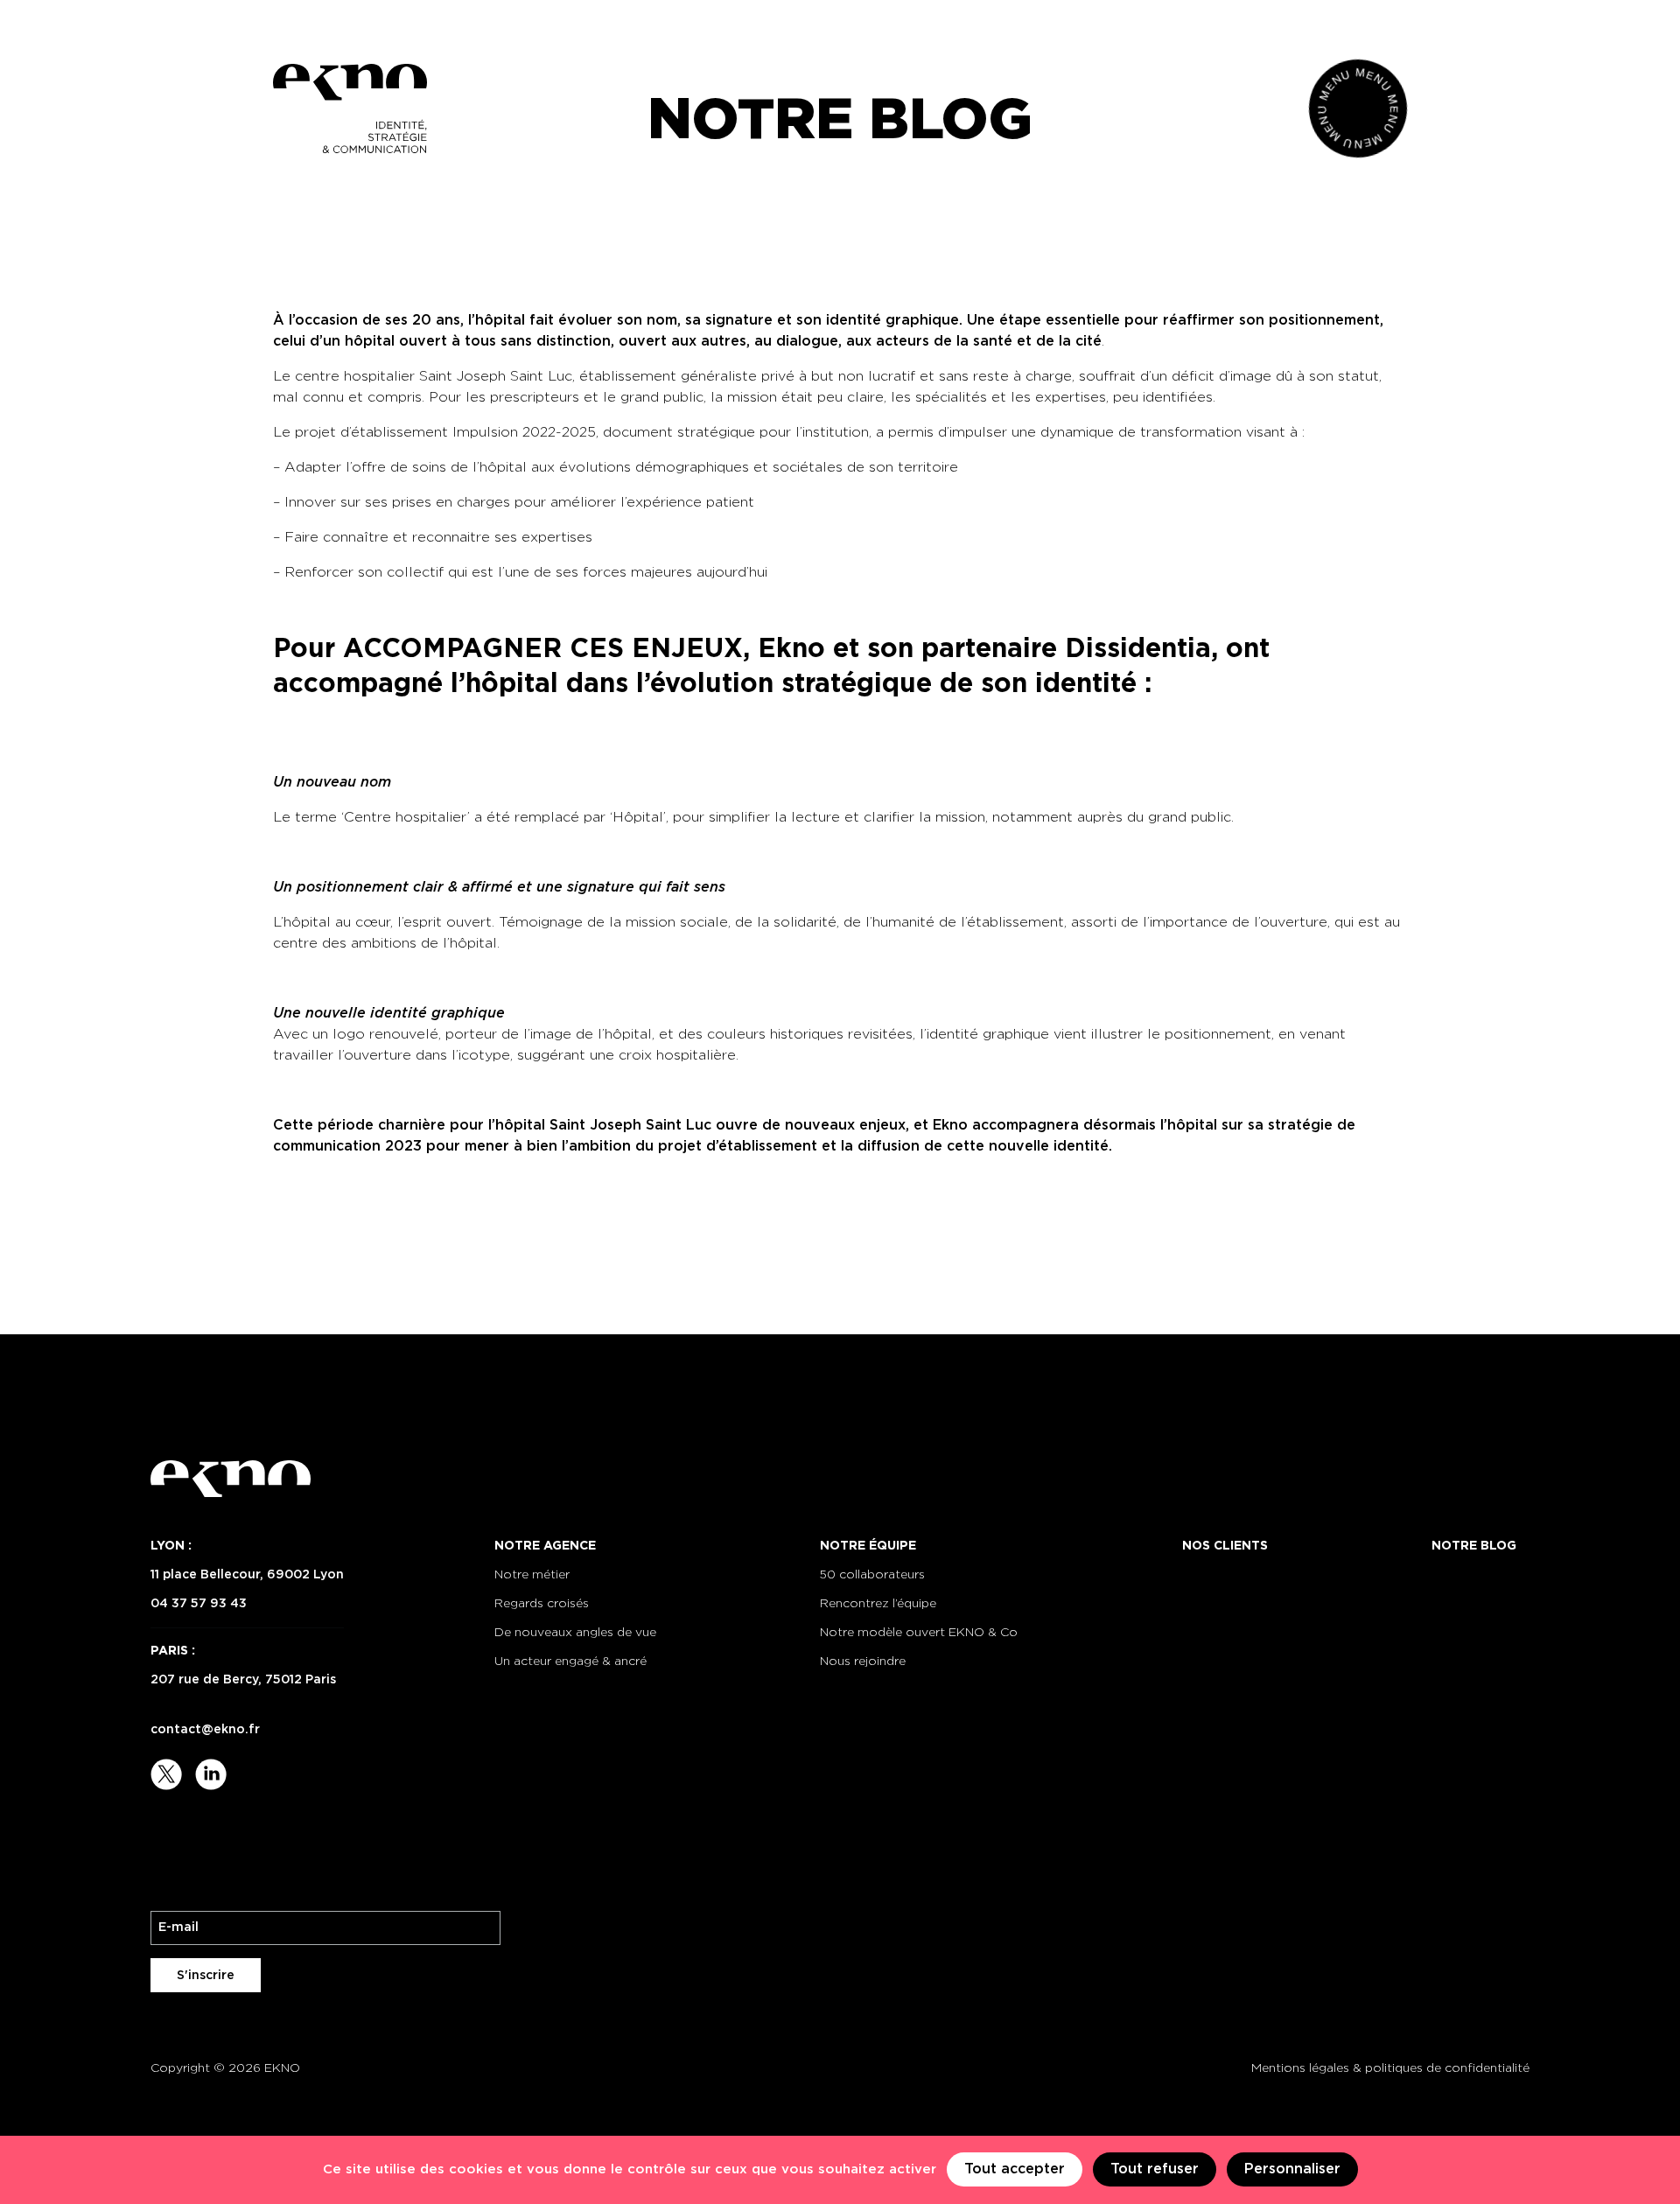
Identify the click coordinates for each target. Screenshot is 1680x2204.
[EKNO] (350, 108)
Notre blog (1474, 1546)
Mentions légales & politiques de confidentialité (1390, 2068)
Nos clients (1225, 1546)
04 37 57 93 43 (199, 1604)
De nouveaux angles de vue (575, 1633)
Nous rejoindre (863, 1662)
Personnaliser (1292, 2169)
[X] (168, 1774)
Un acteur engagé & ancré (570, 1662)
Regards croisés (542, 1604)
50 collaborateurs (872, 1575)
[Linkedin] (211, 1774)
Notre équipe (868, 1546)
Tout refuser (1155, 2169)
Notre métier (532, 1575)
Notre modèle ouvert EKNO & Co (919, 1633)
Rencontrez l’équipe (878, 1604)
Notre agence (545, 1546)
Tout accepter (1015, 2169)
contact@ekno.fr (205, 1730)
